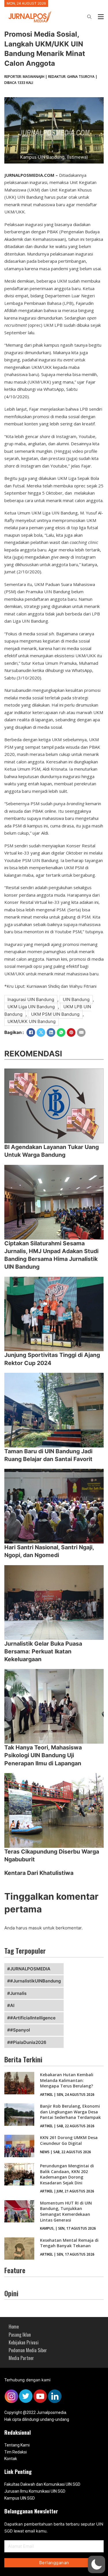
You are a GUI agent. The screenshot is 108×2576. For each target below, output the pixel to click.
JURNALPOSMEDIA (30, 1969)
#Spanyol (20, 2030)
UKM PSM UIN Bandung (55, 1014)
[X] (41, 1032)
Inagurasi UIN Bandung (31, 999)
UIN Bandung (76, 999)
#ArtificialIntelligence (33, 2018)
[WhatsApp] (61, 1032)
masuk (35, 1928)
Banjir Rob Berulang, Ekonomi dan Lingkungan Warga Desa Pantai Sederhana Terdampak (70, 2112)
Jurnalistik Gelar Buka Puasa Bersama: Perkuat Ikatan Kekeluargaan (43, 1652)
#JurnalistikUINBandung (35, 1981)
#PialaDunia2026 (28, 2042)
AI (12, 2005)
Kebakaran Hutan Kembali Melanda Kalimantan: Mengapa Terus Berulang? (67, 2080)
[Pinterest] (71, 1032)
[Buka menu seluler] (101, 17)
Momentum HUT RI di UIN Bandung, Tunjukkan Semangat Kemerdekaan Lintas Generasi (66, 2211)
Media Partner (21, 2358)
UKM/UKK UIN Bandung (32, 1021)
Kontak (11, 2459)
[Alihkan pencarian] (89, 17)
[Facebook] (31, 1032)
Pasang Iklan (20, 2335)
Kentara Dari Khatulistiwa (39, 1873)
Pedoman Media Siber (28, 2350)
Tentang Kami (17, 2445)
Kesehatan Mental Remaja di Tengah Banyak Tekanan (69, 2243)
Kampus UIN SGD (20, 2498)
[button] (96, 2564)
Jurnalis (18, 1993)
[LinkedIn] (51, 1032)
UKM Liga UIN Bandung (31, 1007)
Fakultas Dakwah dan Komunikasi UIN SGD (42, 2484)
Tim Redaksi (16, 2452)
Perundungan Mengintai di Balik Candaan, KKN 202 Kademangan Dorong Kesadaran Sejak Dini (67, 2174)
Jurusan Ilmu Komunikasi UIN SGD (35, 2491)
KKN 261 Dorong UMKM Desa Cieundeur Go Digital (69, 2140)
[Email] (81, 1032)
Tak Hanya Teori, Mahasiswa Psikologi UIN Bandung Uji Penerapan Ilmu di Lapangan (43, 1755)
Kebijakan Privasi (24, 2342)
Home (14, 2327)
